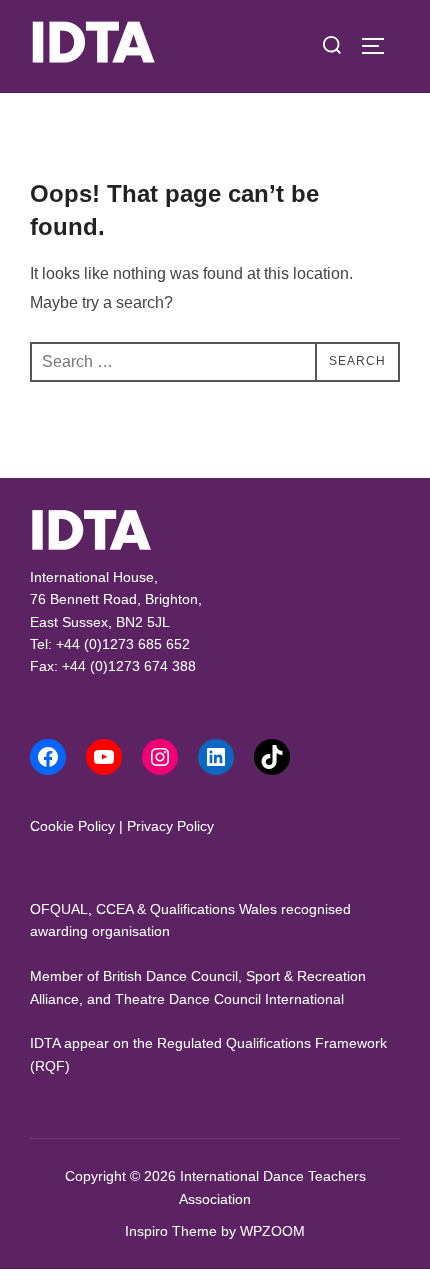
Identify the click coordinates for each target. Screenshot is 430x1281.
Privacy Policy (170, 826)
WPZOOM (272, 1231)
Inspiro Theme (171, 1231)
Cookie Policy (72, 826)
